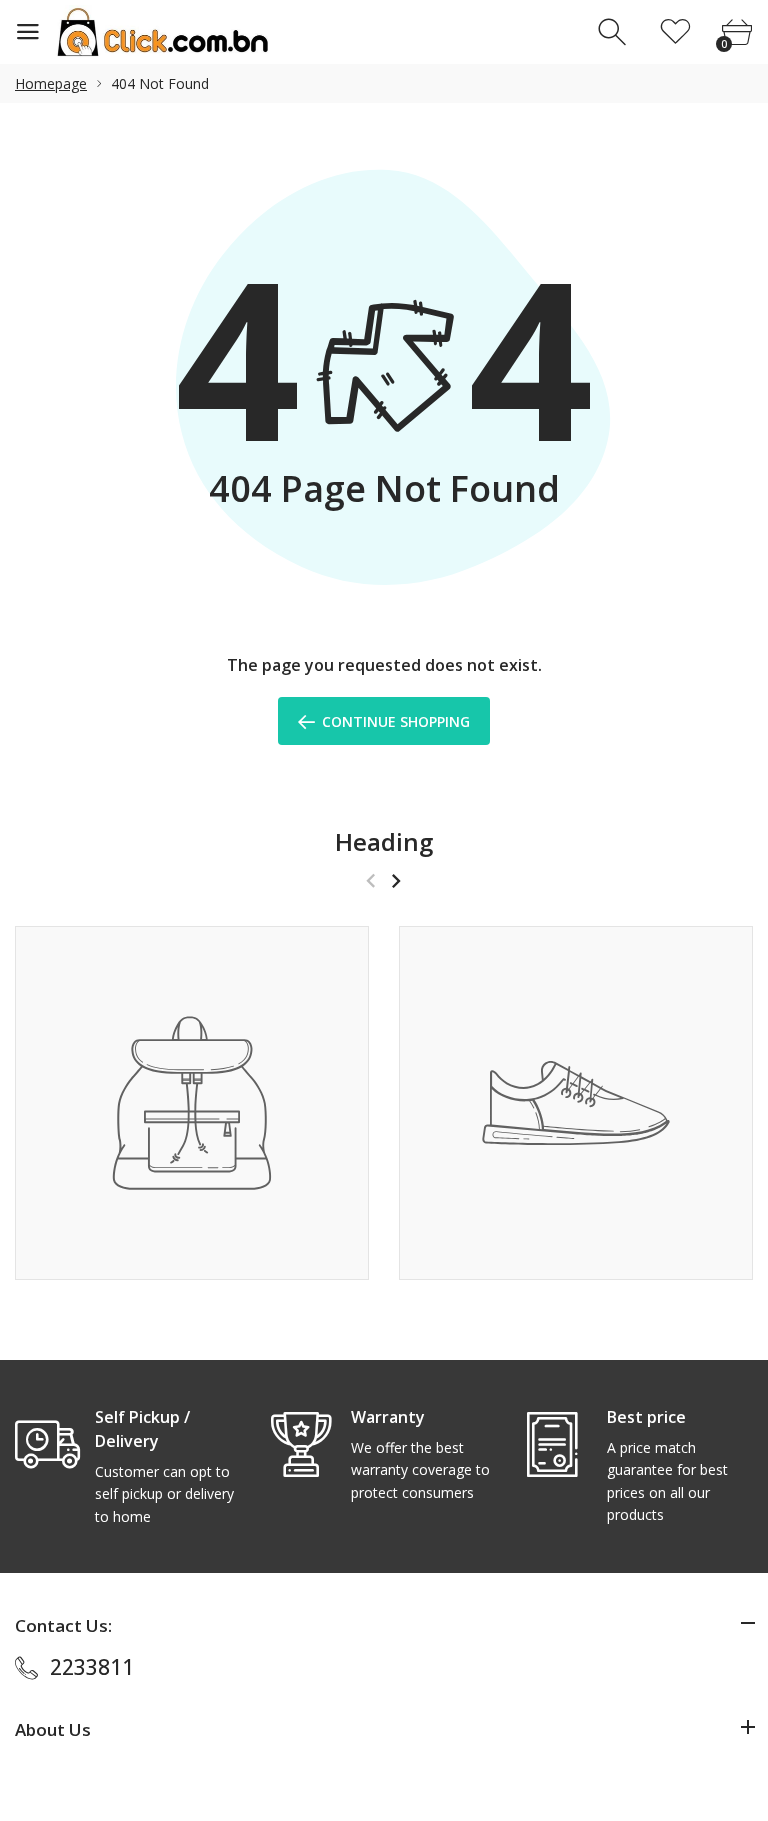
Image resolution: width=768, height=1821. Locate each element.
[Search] (614, 32)
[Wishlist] (675, 32)
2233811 (92, 1667)
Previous (370, 881)
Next (395, 881)
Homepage (51, 83)
